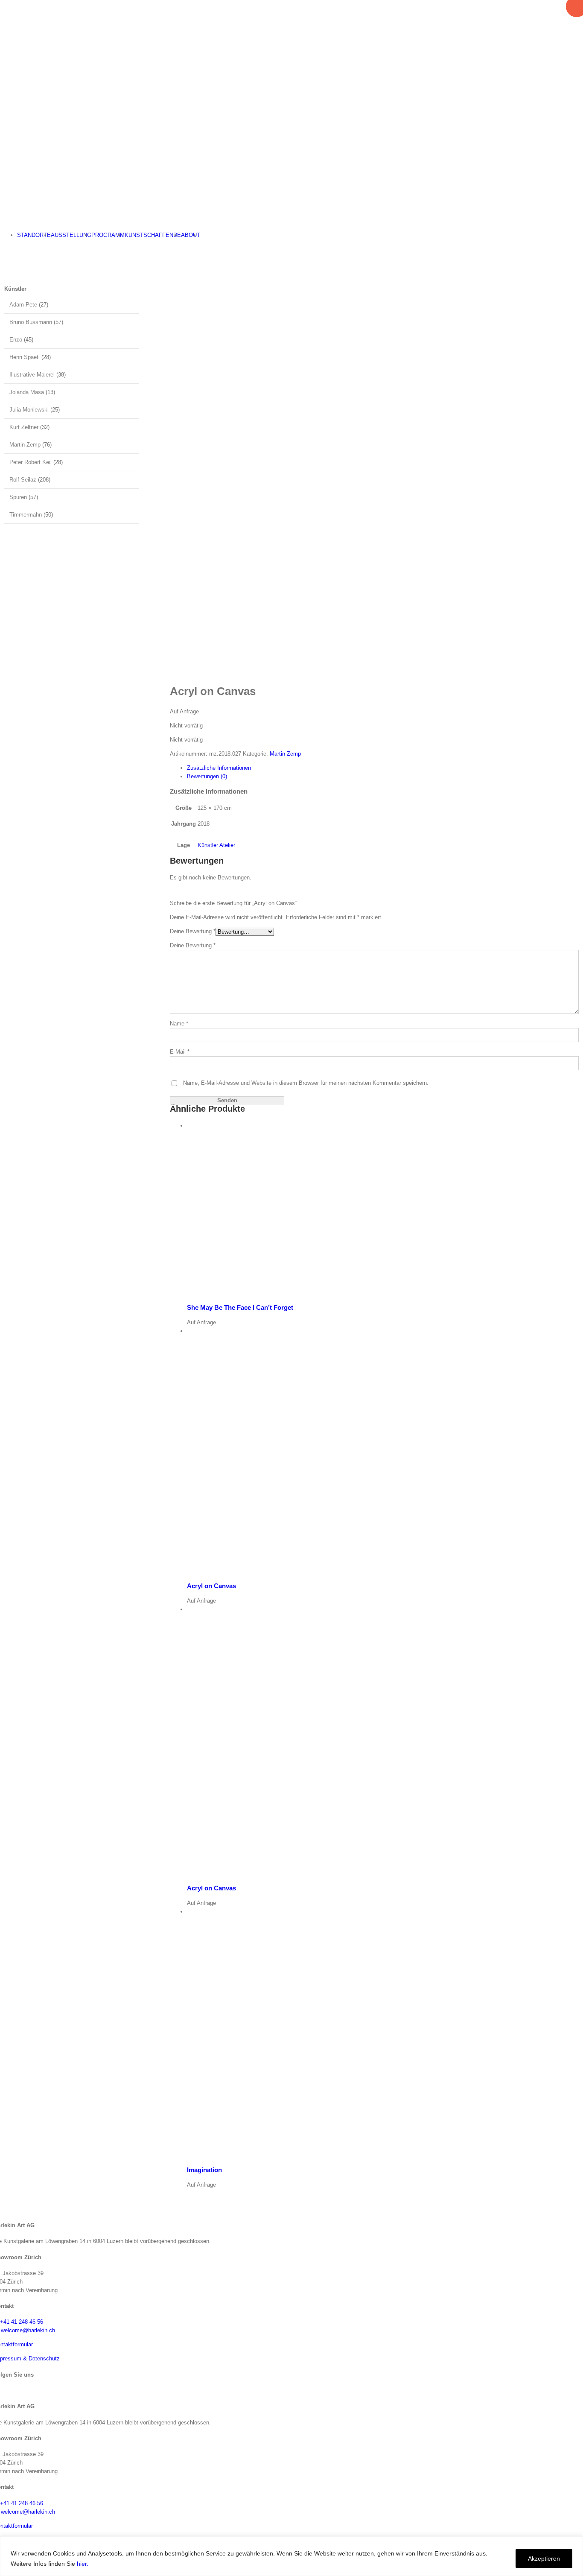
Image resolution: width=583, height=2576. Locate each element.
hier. (83, 2564)
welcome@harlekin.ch (28, 2330)
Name (179, 1024)
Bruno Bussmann (31, 322)
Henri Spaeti (25, 357)
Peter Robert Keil (31, 462)
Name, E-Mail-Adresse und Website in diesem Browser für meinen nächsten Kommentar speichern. (306, 1083)
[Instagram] (3, 2390)
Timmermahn (26, 515)
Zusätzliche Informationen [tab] (219, 768)
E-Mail (180, 1052)
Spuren (18, 497)
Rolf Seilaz (23, 480)
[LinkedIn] (10, 2390)
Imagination (204, 2170)
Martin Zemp (285, 754)
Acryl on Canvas (211, 1586)
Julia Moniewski (29, 410)
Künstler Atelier (216, 845)
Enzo (16, 340)
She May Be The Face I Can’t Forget (240, 1307)
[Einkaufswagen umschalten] (2, 249)
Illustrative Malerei (32, 375)
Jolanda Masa (27, 392)
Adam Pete (23, 305)
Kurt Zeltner (24, 427)
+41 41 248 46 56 (22, 2322)
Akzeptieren (544, 2558)
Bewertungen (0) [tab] (207, 776)
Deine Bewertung (193, 931)
